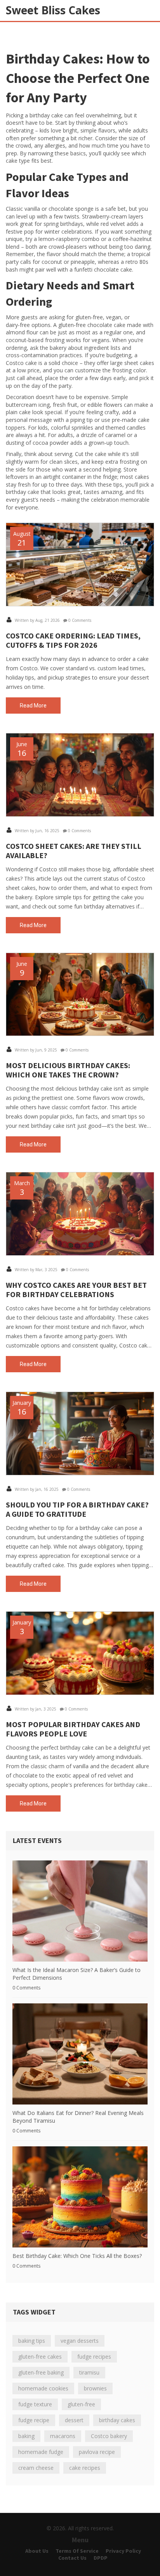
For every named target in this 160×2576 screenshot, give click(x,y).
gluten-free (81, 2404)
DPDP (101, 2558)
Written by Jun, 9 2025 (35, 1050)
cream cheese (36, 2468)
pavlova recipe (97, 2452)
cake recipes (85, 2468)
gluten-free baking (41, 2372)
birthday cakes (117, 2420)
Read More (33, 706)
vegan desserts (80, 2341)
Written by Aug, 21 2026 (37, 620)
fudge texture (35, 2404)
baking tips (32, 2341)
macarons (63, 2436)
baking (26, 2436)
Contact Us (72, 2558)
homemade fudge (41, 2452)
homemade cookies (43, 2388)
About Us (37, 2551)
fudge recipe (34, 2420)
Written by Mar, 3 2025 (36, 1270)
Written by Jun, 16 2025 (37, 831)
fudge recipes (94, 2357)
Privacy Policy (123, 2551)
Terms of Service (77, 2551)
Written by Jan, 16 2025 (36, 1489)
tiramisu (89, 2372)
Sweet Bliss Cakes (53, 10)
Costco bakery (109, 2436)
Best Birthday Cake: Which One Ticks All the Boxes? (77, 2256)
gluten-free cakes (40, 2357)
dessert (74, 2420)
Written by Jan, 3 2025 (35, 1709)
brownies (95, 2388)
